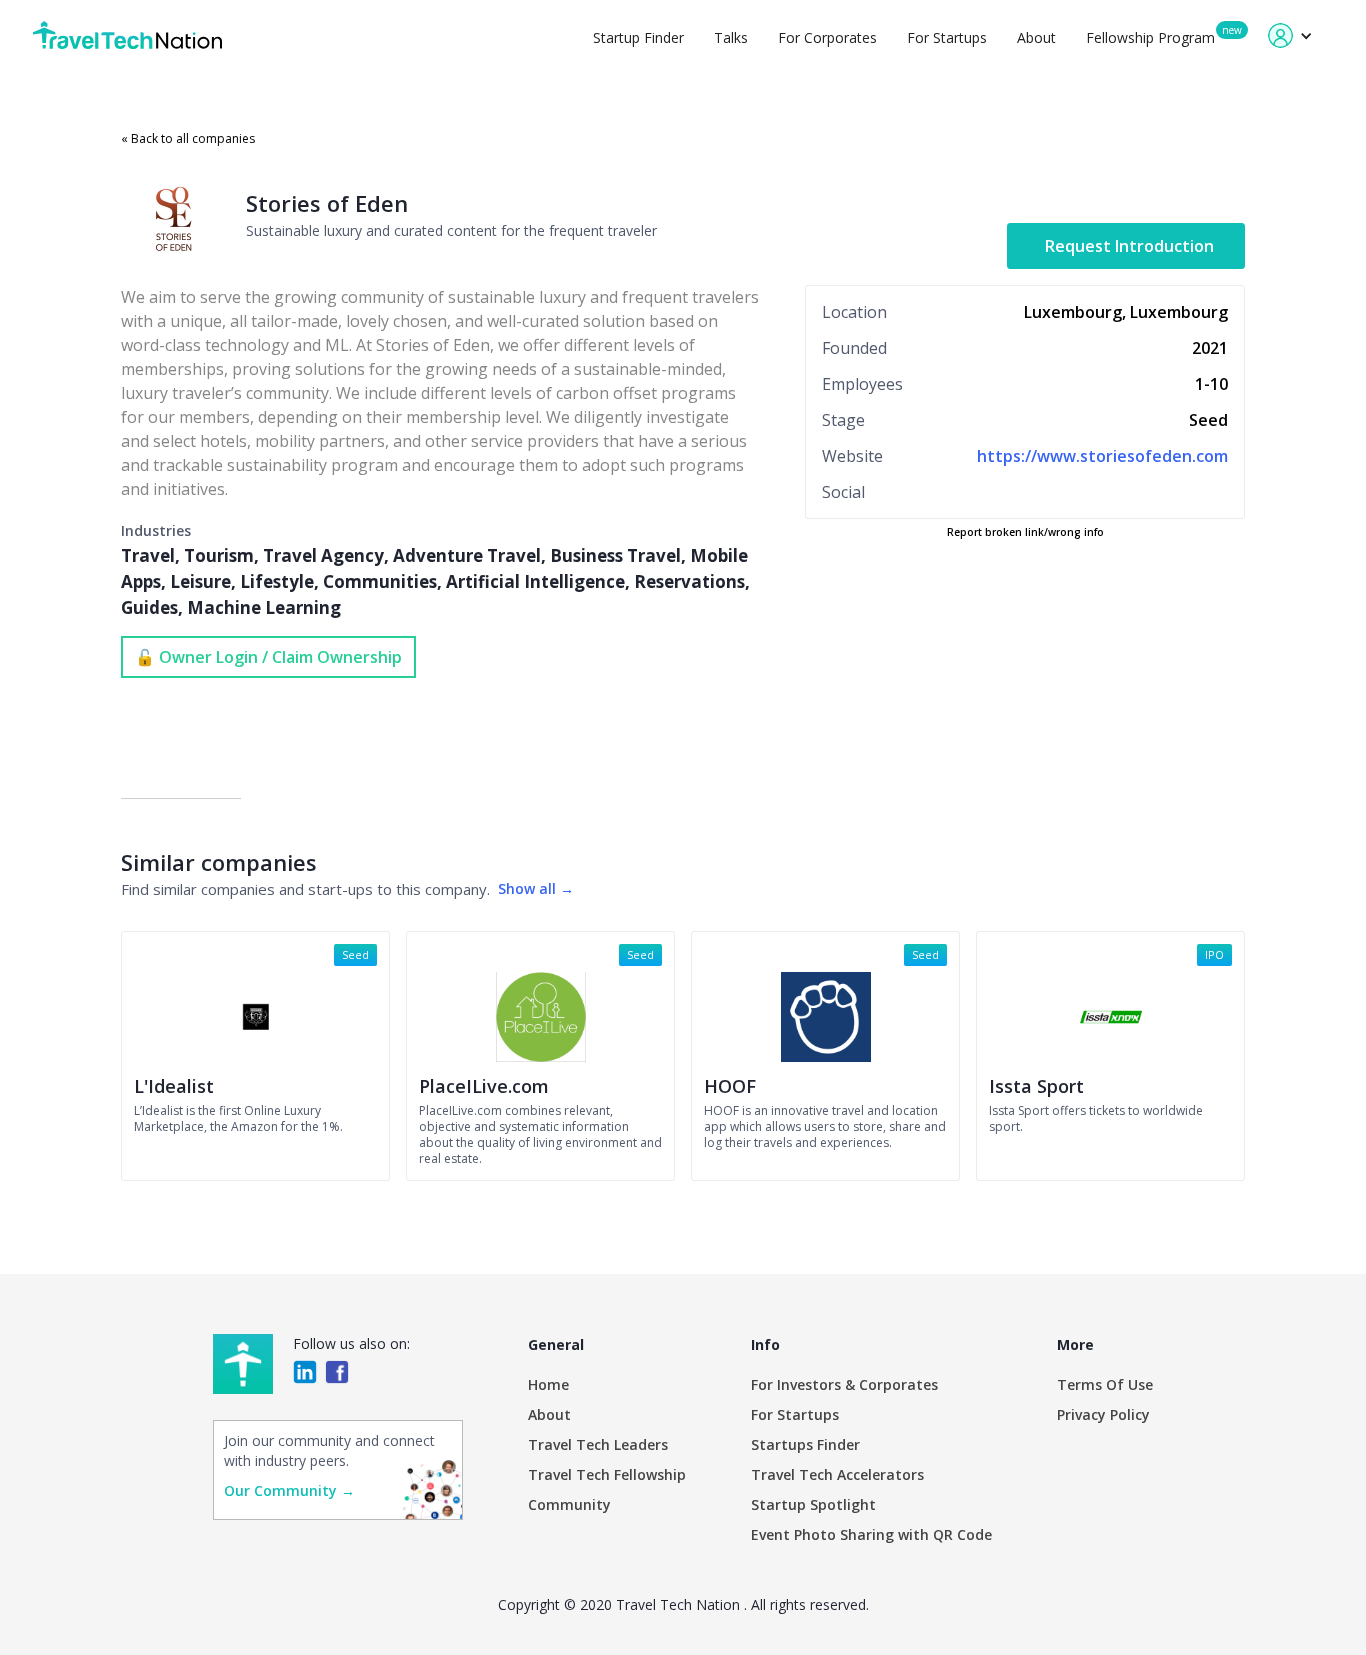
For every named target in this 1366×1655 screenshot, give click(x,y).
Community (569, 1504)
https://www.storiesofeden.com (1102, 456)
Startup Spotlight (813, 1504)
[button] (1290, 35)
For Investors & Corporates (844, 1384)
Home (548, 1384)
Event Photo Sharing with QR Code (871, 1534)
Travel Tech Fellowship (607, 1474)
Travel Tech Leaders (598, 1444)
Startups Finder (805, 1444)
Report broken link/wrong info (1025, 532)
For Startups (947, 37)
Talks (731, 37)
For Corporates (827, 37)
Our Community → (289, 1490)
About (1036, 37)
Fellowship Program (1150, 37)
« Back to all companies (188, 138)
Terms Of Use (1105, 1384)
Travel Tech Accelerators (837, 1474)
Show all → (536, 888)
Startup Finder (638, 37)
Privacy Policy (1103, 1414)
